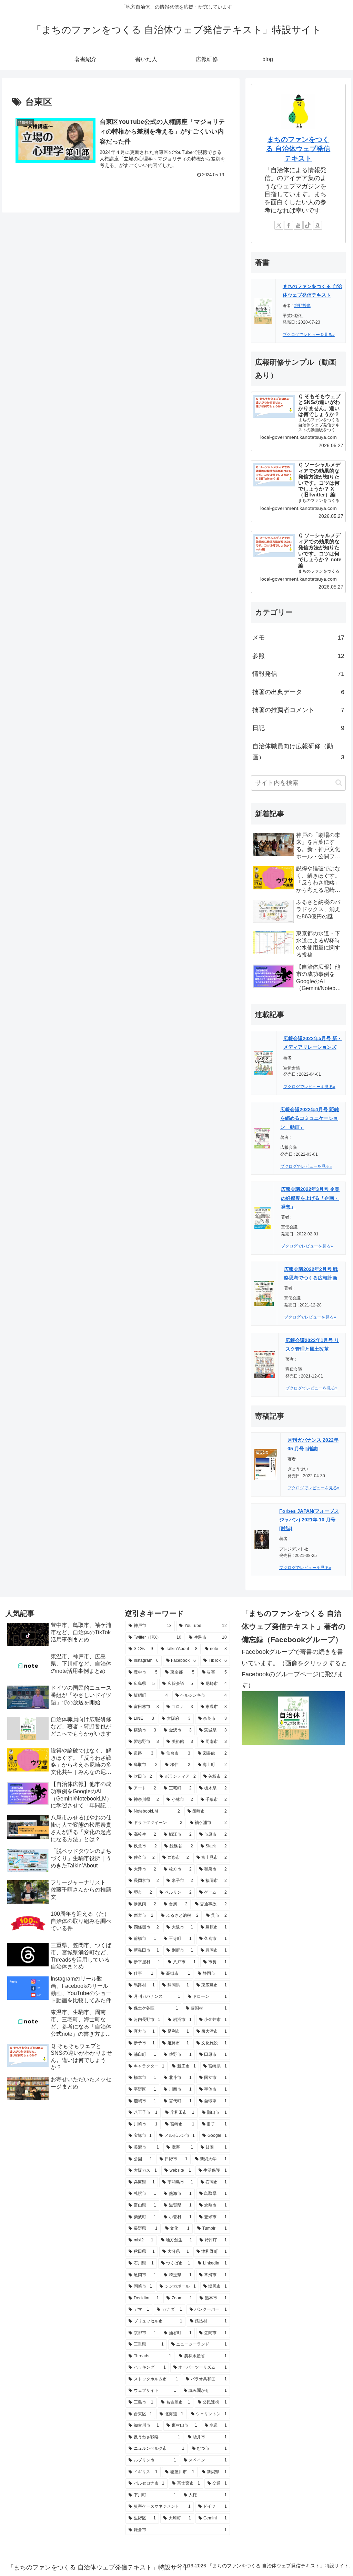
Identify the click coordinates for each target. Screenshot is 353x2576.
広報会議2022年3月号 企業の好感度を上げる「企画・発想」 (310, 1198)
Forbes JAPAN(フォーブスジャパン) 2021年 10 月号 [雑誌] (309, 1520)
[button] (339, 783)
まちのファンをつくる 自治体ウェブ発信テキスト (298, 149)
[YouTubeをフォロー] (298, 225)
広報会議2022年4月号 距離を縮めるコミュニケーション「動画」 (310, 1118)
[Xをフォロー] (279, 225)
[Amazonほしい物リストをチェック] (317, 225)
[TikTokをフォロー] (308, 225)
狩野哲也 (302, 306)
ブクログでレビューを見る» (309, 335)
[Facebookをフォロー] (289, 225)
